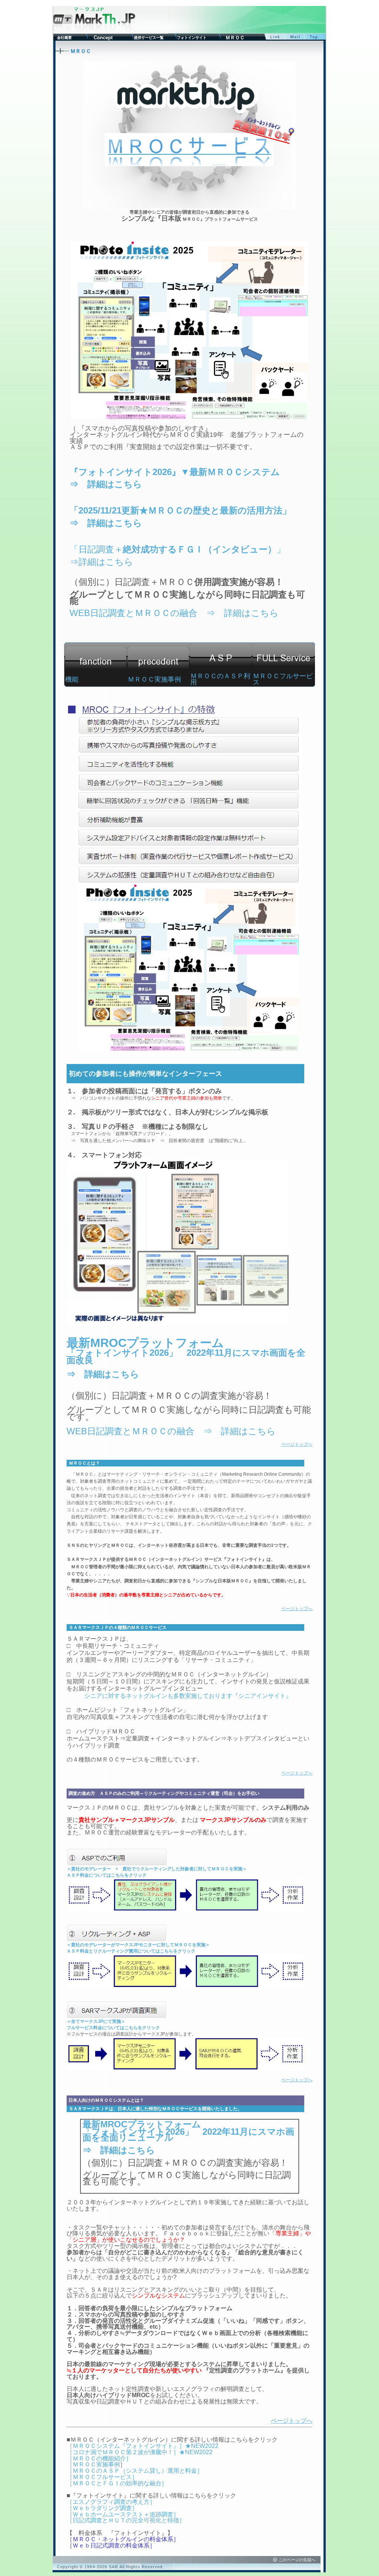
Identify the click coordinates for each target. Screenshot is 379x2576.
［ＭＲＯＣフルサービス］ (102, 2477)
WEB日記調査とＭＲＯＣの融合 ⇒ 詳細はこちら (174, 613)
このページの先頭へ (297, 2560)
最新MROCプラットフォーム (145, 1343)
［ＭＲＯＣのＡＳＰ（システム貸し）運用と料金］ (135, 2471)
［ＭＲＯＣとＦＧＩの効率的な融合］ (117, 2483)
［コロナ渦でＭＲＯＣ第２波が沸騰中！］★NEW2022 (140, 2452)
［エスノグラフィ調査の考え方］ (111, 2502)
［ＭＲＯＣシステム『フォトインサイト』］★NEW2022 (142, 2446)
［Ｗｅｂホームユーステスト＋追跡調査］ (123, 2514)
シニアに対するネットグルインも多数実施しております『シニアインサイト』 (188, 1696)
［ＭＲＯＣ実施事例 (93, 2464)
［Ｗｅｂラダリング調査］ (102, 2508)
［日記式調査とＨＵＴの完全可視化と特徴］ (126, 2520)
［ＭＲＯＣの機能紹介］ (99, 2458)
